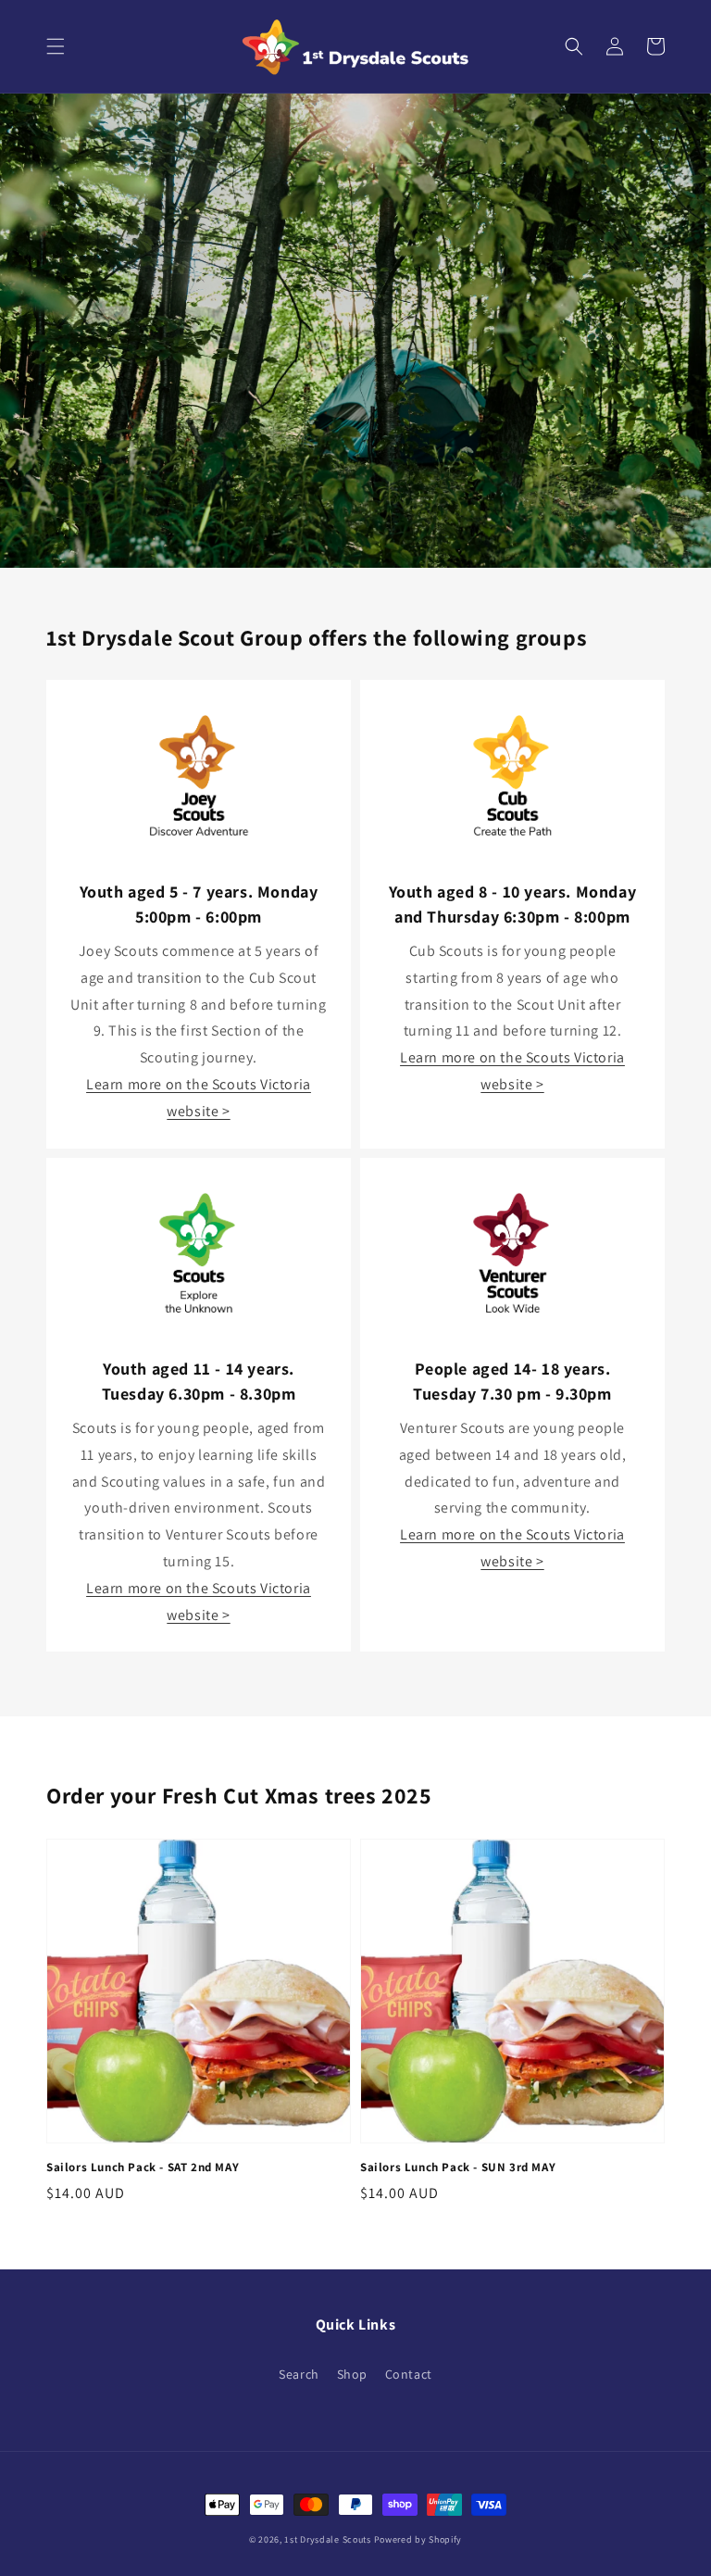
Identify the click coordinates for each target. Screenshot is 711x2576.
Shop (352, 2374)
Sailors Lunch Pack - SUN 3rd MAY (458, 2167)
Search (299, 2374)
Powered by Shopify (418, 2539)
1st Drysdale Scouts (327, 2539)
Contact (409, 2374)
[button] (56, 46)
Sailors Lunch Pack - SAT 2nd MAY (143, 2167)
